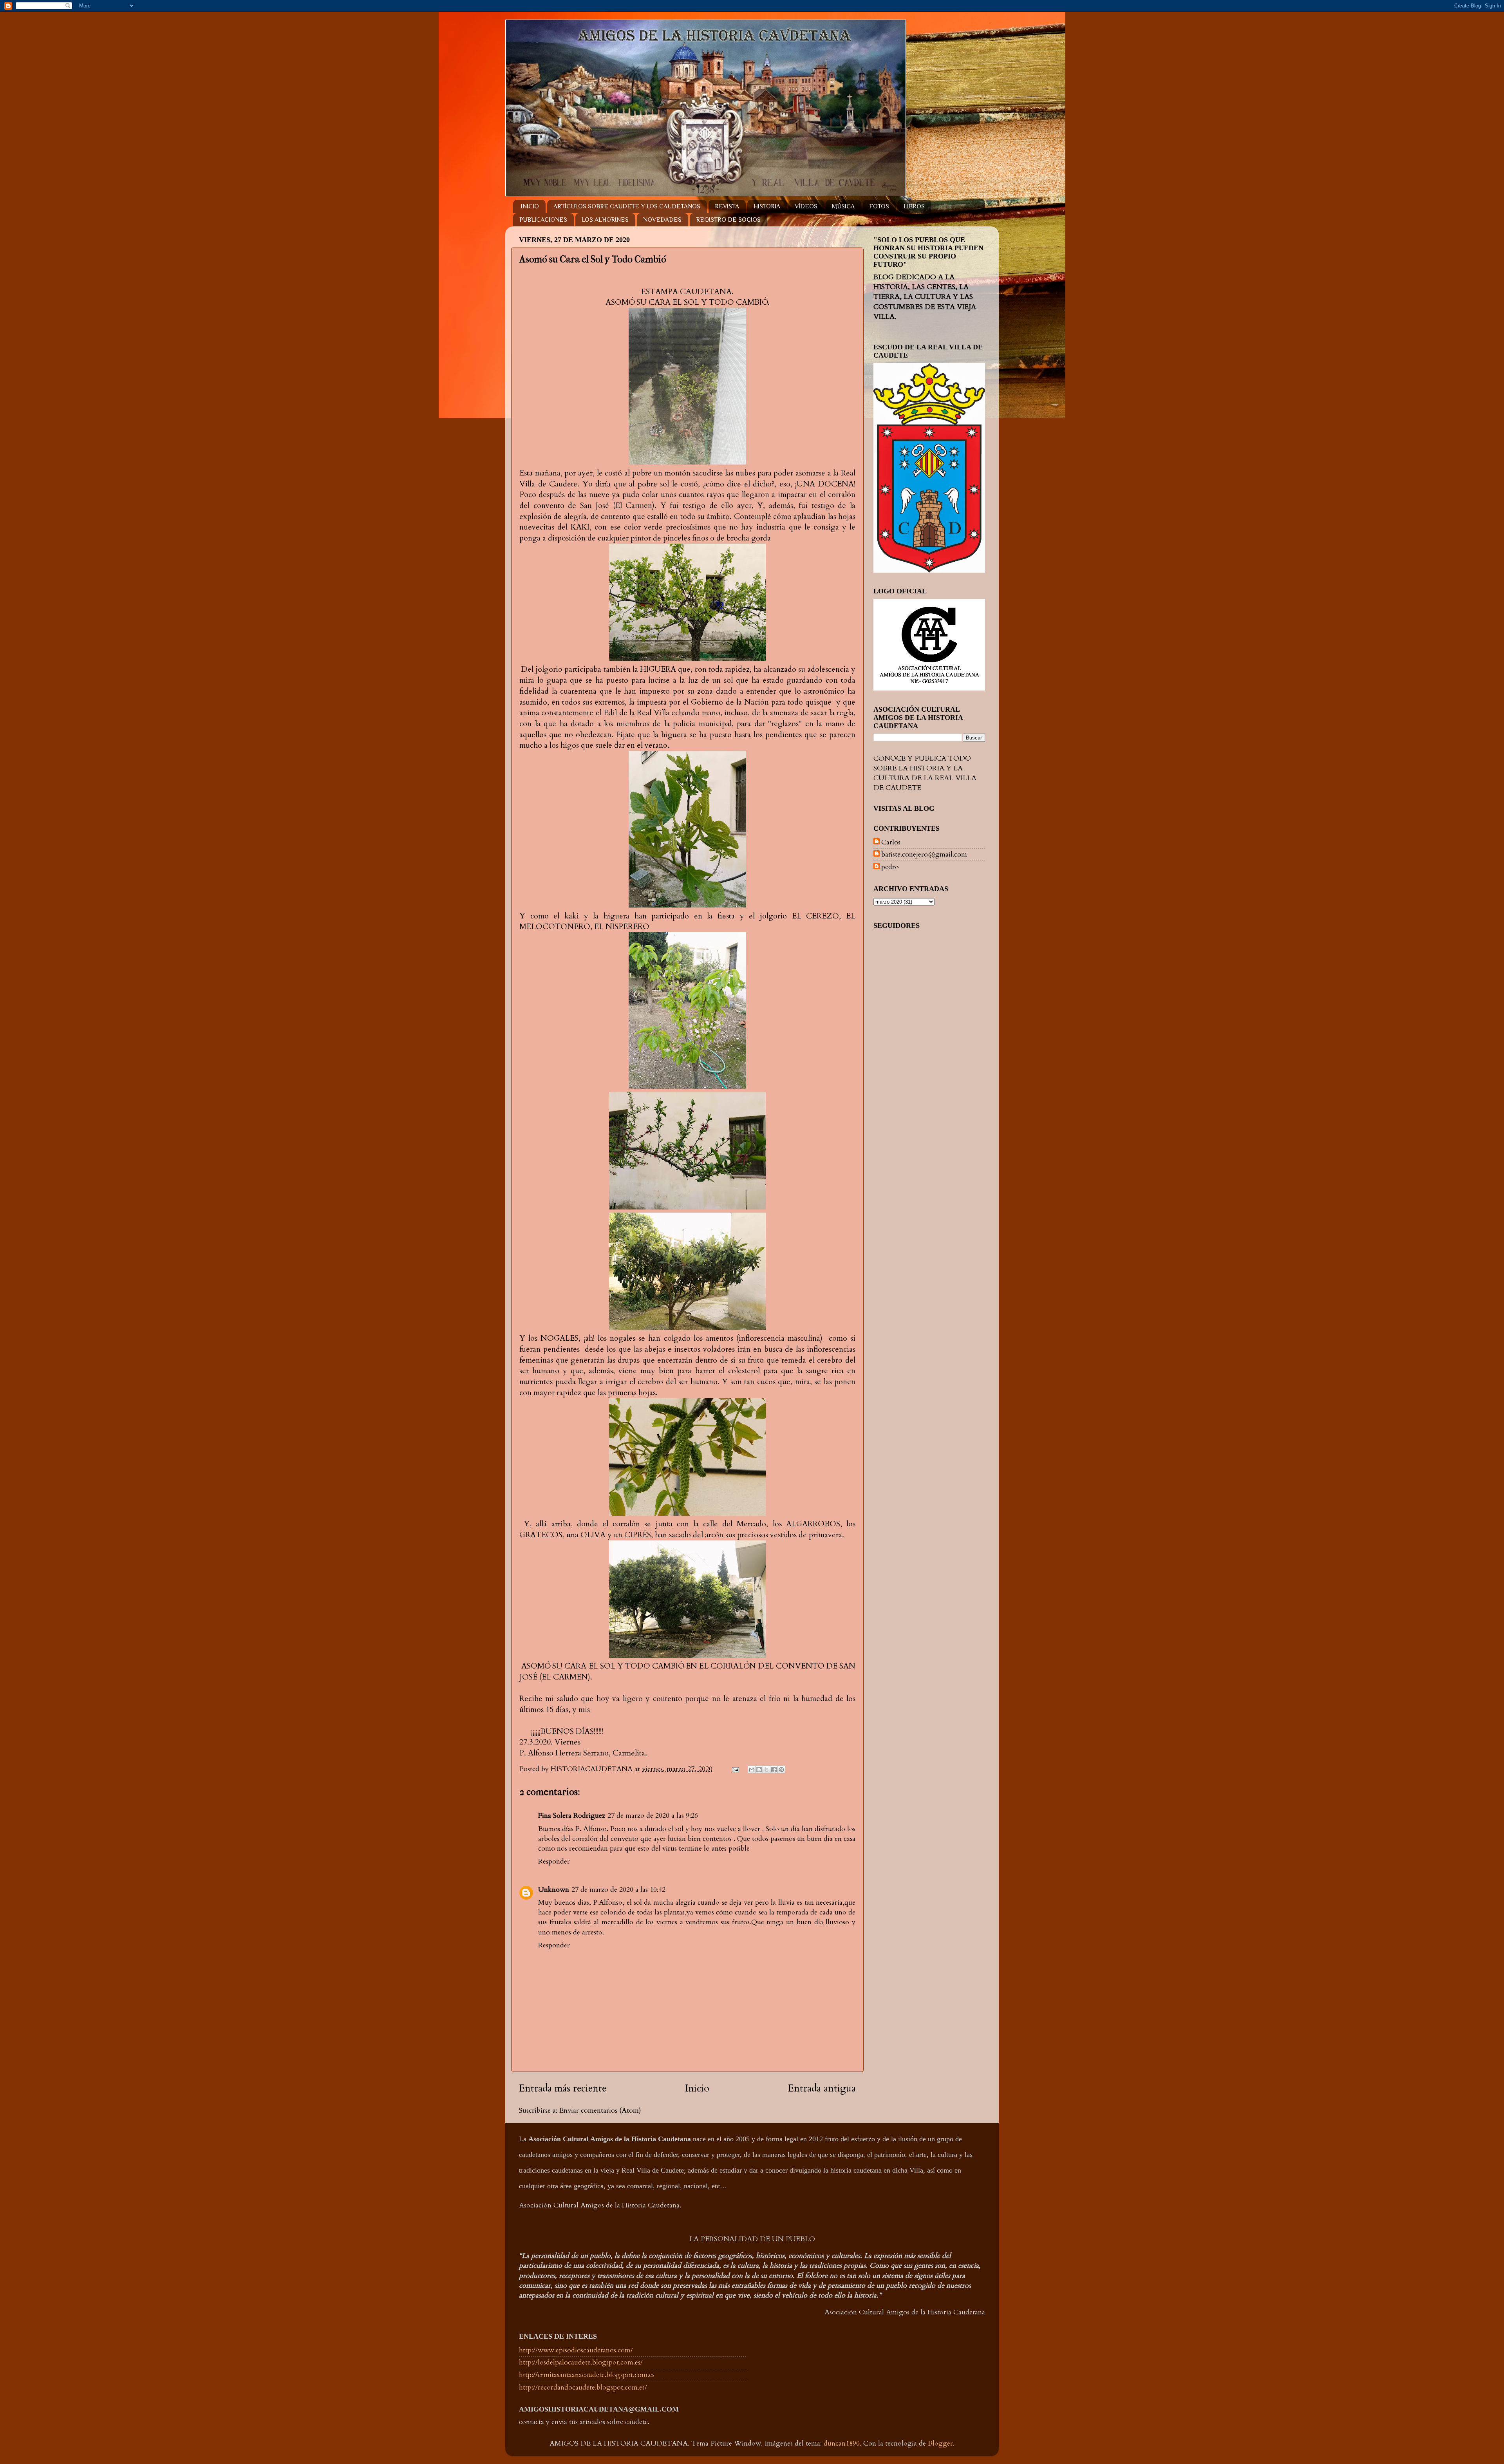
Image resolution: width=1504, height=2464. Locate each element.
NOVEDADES (662, 220)
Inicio (697, 2088)
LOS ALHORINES (605, 220)
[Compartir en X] (766, 1770)
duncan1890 (842, 2443)
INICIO (530, 206)
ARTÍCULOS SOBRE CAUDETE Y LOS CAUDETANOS (627, 206)
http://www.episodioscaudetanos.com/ (576, 2350)
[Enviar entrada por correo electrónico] (735, 1769)
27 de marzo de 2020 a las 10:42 (618, 1890)
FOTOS (879, 206)
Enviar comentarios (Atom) (600, 2111)
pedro (890, 867)
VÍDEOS (806, 206)
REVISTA (727, 206)
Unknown (554, 1890)
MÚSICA (843, 206)
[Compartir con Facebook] (774, 1770)
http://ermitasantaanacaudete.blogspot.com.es (587, 2375)
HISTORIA (767, 206)
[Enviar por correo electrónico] (752, 1770)
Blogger (940, 2443)
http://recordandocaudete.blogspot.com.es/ (583, 2387)
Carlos (891, 842)
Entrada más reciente (563, 2088)
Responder (554, 1861)
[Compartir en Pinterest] (781, 1770)
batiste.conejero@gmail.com (924, 855)
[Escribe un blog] (759, 1770)
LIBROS (914, 206)
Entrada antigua (822, 2088)
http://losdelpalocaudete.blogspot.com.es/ (581, 2362)
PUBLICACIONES (543, 220)
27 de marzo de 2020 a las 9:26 (653, 1816)
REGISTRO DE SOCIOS (728, 220)
